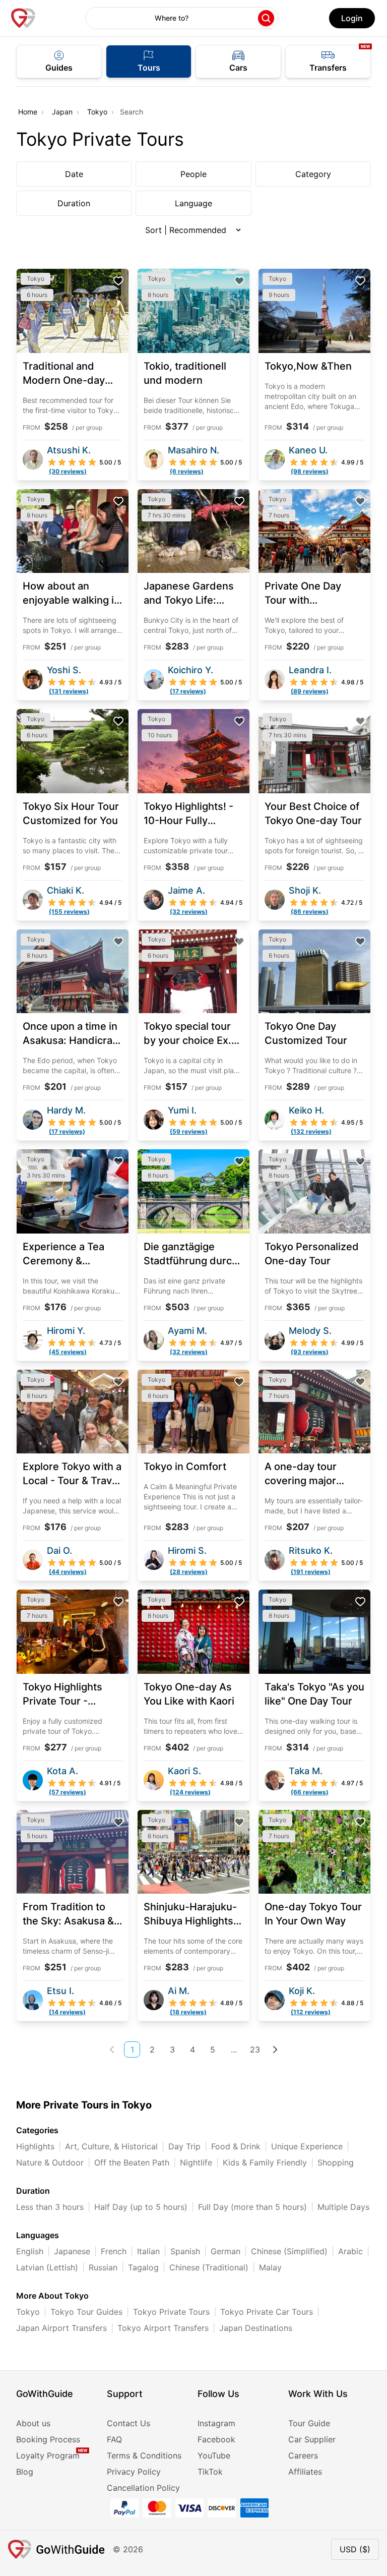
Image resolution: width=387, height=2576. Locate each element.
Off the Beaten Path (132, 2162)
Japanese (72, 2251)
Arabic (350, 2251)
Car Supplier (312, 2439)
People (193, 174)
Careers (303, 2455)
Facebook (216, 2439)
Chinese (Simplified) (289, 2251)
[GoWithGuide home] (23, 18)
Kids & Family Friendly (265, 2162)
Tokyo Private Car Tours (267, 2312)
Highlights (35, 2146)
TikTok (210, 2472)
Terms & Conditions (144, 2455)
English (30, 2251)
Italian (148, 2251)
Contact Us (128, 2423)
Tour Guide (309, 2423)
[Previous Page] (112, 2050)
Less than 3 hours (50, 2207)
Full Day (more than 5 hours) (252, 2207)
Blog (25, 2472)
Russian (103, 2267)
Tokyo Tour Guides (86, 2312)
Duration (74, 203)
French (114, 2251)
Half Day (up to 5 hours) (141, 2207)
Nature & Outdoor (50, 2162)
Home (28, 112)
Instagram (216, 2423)
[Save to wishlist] (118, 281)
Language (193, 203)
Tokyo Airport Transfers (163, 2328)
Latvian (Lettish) (47, 2267)
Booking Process (48, 2439)
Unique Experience (307, 2146)
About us (33, 2423)
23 (255, 2050)
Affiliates (305, 2472)
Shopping (336, 2162)
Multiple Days (343, 2207)
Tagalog (143, 2267)
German (225, 2251)
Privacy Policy (134, 2472)
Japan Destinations (256, 2328)
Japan (62, 112)
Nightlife (196, 2162)
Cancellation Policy (143, 2488)
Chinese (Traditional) (209, 2267)
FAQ (114, 2439)
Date (74, 174)
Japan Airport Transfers (61, 2328)
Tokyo (97, 112)
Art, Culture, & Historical (111, 2146)
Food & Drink (236, 2146)
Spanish (185, 2251)
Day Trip (184, 2146)
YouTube (214, 2455)
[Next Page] (275, 2050)
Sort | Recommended (186, 230)
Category (313, 174)
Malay (270, 2267)
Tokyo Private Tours (171, 2312)
